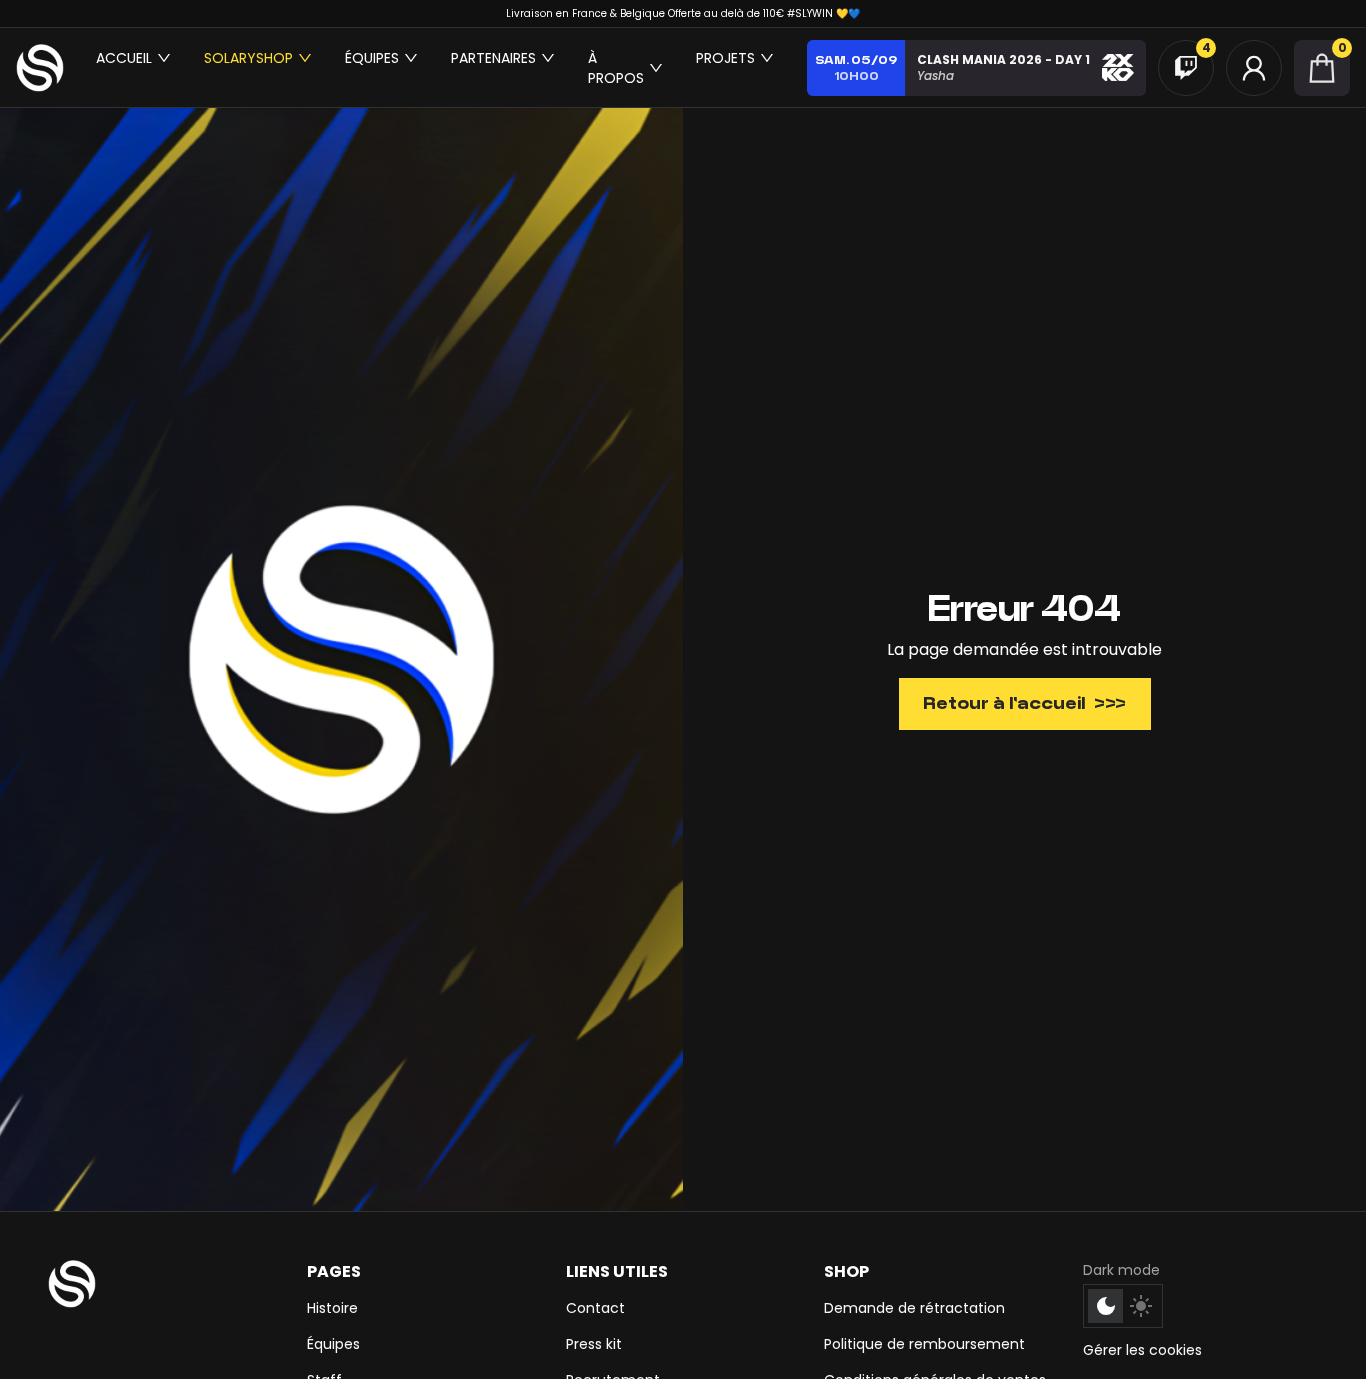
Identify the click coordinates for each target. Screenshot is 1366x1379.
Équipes (333, 1344)
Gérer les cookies (1142, 1350)
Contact (595, 1308)
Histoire (332, 1308)
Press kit (594, 1344)
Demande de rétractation (914, 1308)
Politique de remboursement (924, 1344)
